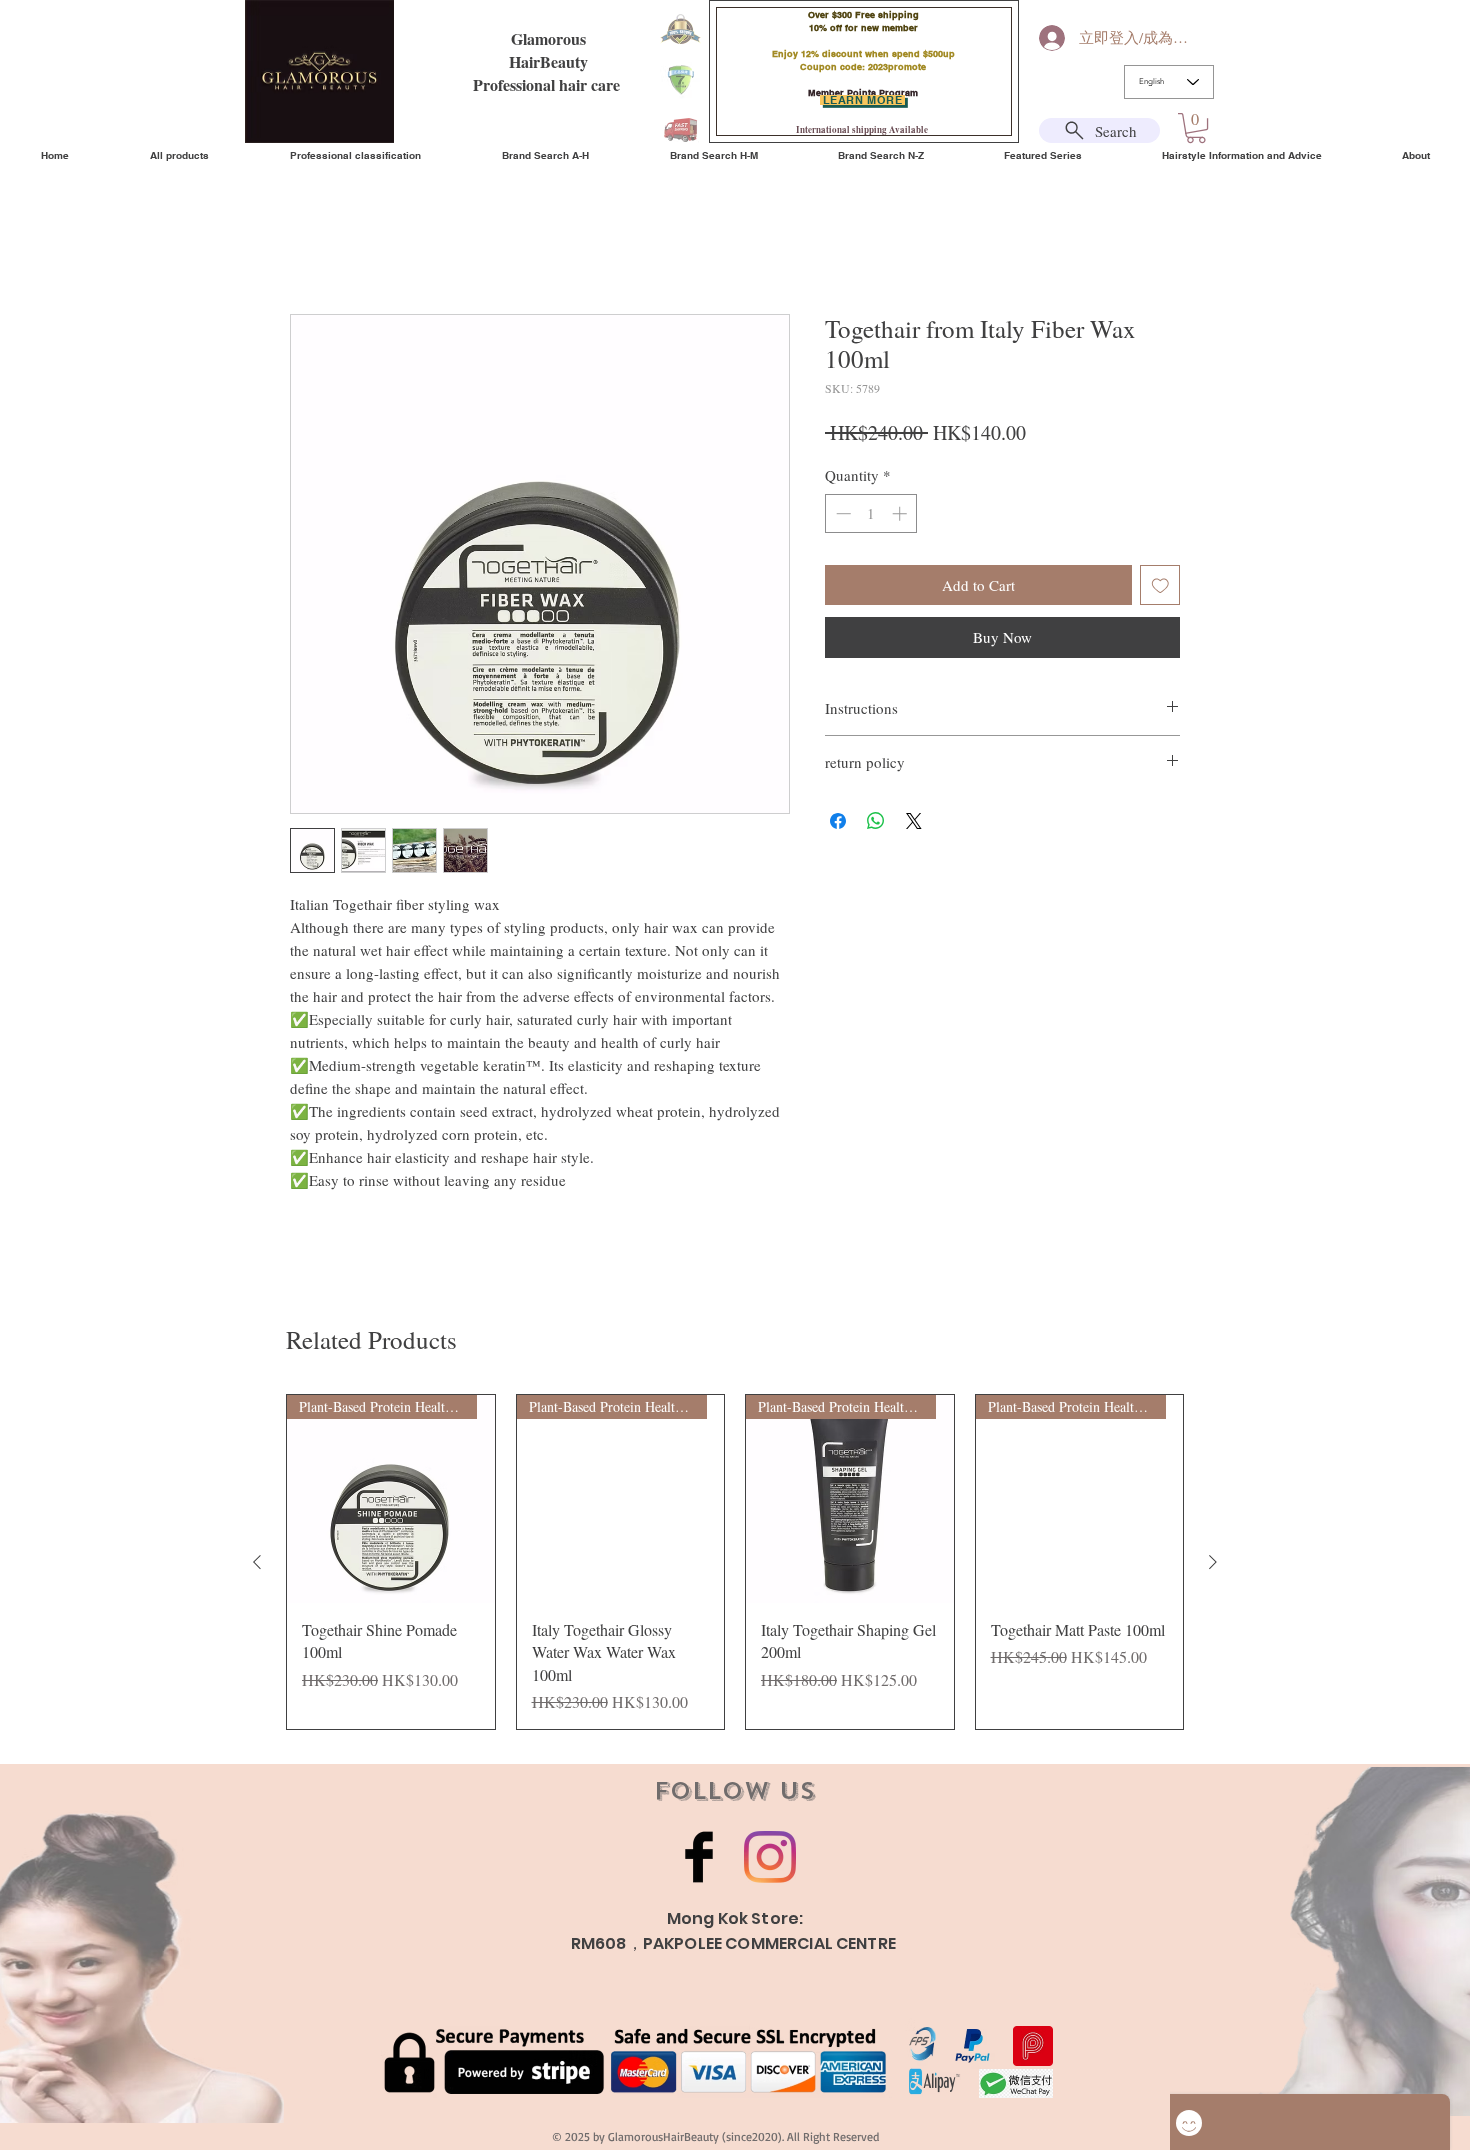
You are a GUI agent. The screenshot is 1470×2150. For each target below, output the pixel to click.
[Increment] (901, 513)
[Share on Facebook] (838, 821)
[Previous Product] (257, 1562)
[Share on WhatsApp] (876, 821)
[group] (735, 1562)
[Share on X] (914, 821)
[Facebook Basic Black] (699, 1857)
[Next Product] (1213, 1562)
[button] (1196, 128)
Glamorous (548, 38)
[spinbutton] (871, 513)
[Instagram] (770, 1857)
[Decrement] (841, 513)
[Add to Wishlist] (1160, 585)
